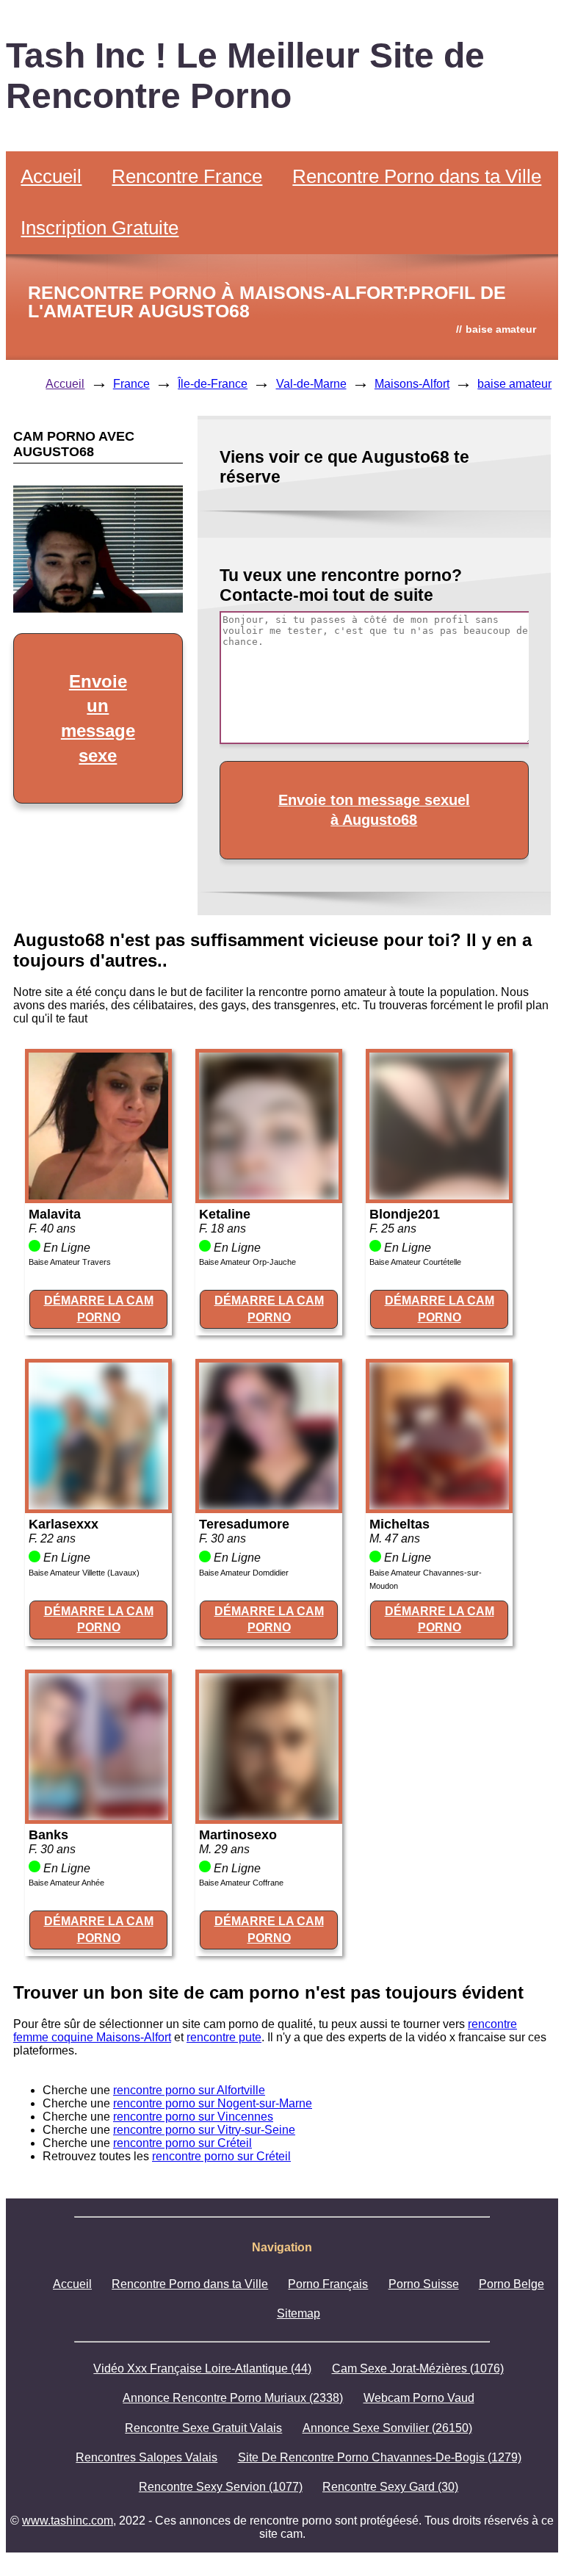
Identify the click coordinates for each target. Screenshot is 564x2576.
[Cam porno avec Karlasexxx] (98, 1505)
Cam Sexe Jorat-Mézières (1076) (418, 2368)
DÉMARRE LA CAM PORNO (99, 1309)
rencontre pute (224, 2037)
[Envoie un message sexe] (98, 609)
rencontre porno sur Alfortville (189, 2090)
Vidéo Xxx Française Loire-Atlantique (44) (202, 2368)
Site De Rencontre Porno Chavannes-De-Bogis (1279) (380, 2457)
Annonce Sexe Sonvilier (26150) (387, 2428)
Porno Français (328, 2284)
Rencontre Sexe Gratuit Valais (203, 2428)
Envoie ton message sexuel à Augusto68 (374, 810)
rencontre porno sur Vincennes (193, 2117)
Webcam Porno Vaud (419, 2398)
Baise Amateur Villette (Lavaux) (84, 1573)
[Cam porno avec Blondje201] (439, 1195)
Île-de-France (213, 384)
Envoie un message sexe (98, 718)
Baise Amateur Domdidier (244, 1573)
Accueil (51, 176)
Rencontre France (187, 176)
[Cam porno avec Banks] (98, 1816)
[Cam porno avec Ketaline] (269, 1195)
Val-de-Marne (311, 384)
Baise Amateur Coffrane (241, 1883)
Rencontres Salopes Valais (147, 2457)
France (131, 384)
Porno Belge (511, 2284)
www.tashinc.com (68, 2521)
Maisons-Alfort (412, 384)
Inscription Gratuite (100, 228)
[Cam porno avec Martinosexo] (269, 1816)
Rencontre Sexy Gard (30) (390, 2487)
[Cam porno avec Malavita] (98, 1195)
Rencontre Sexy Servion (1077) (221, 2487)
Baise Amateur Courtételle (415, 1262)
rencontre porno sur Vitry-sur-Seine (204, 2130)
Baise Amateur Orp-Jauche (247, 1262)
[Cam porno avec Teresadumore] (269, 1505)
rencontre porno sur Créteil (182, 2143)
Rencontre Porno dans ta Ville (417, 176)
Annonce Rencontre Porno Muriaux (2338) (233, 2398)
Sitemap (299, 2313)
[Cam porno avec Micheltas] (439, 1505)
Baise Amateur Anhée (66, 1883)
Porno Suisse (424, 2284)
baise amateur (514, 384)
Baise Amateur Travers (70, 1262)
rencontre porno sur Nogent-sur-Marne (213, 2103)
